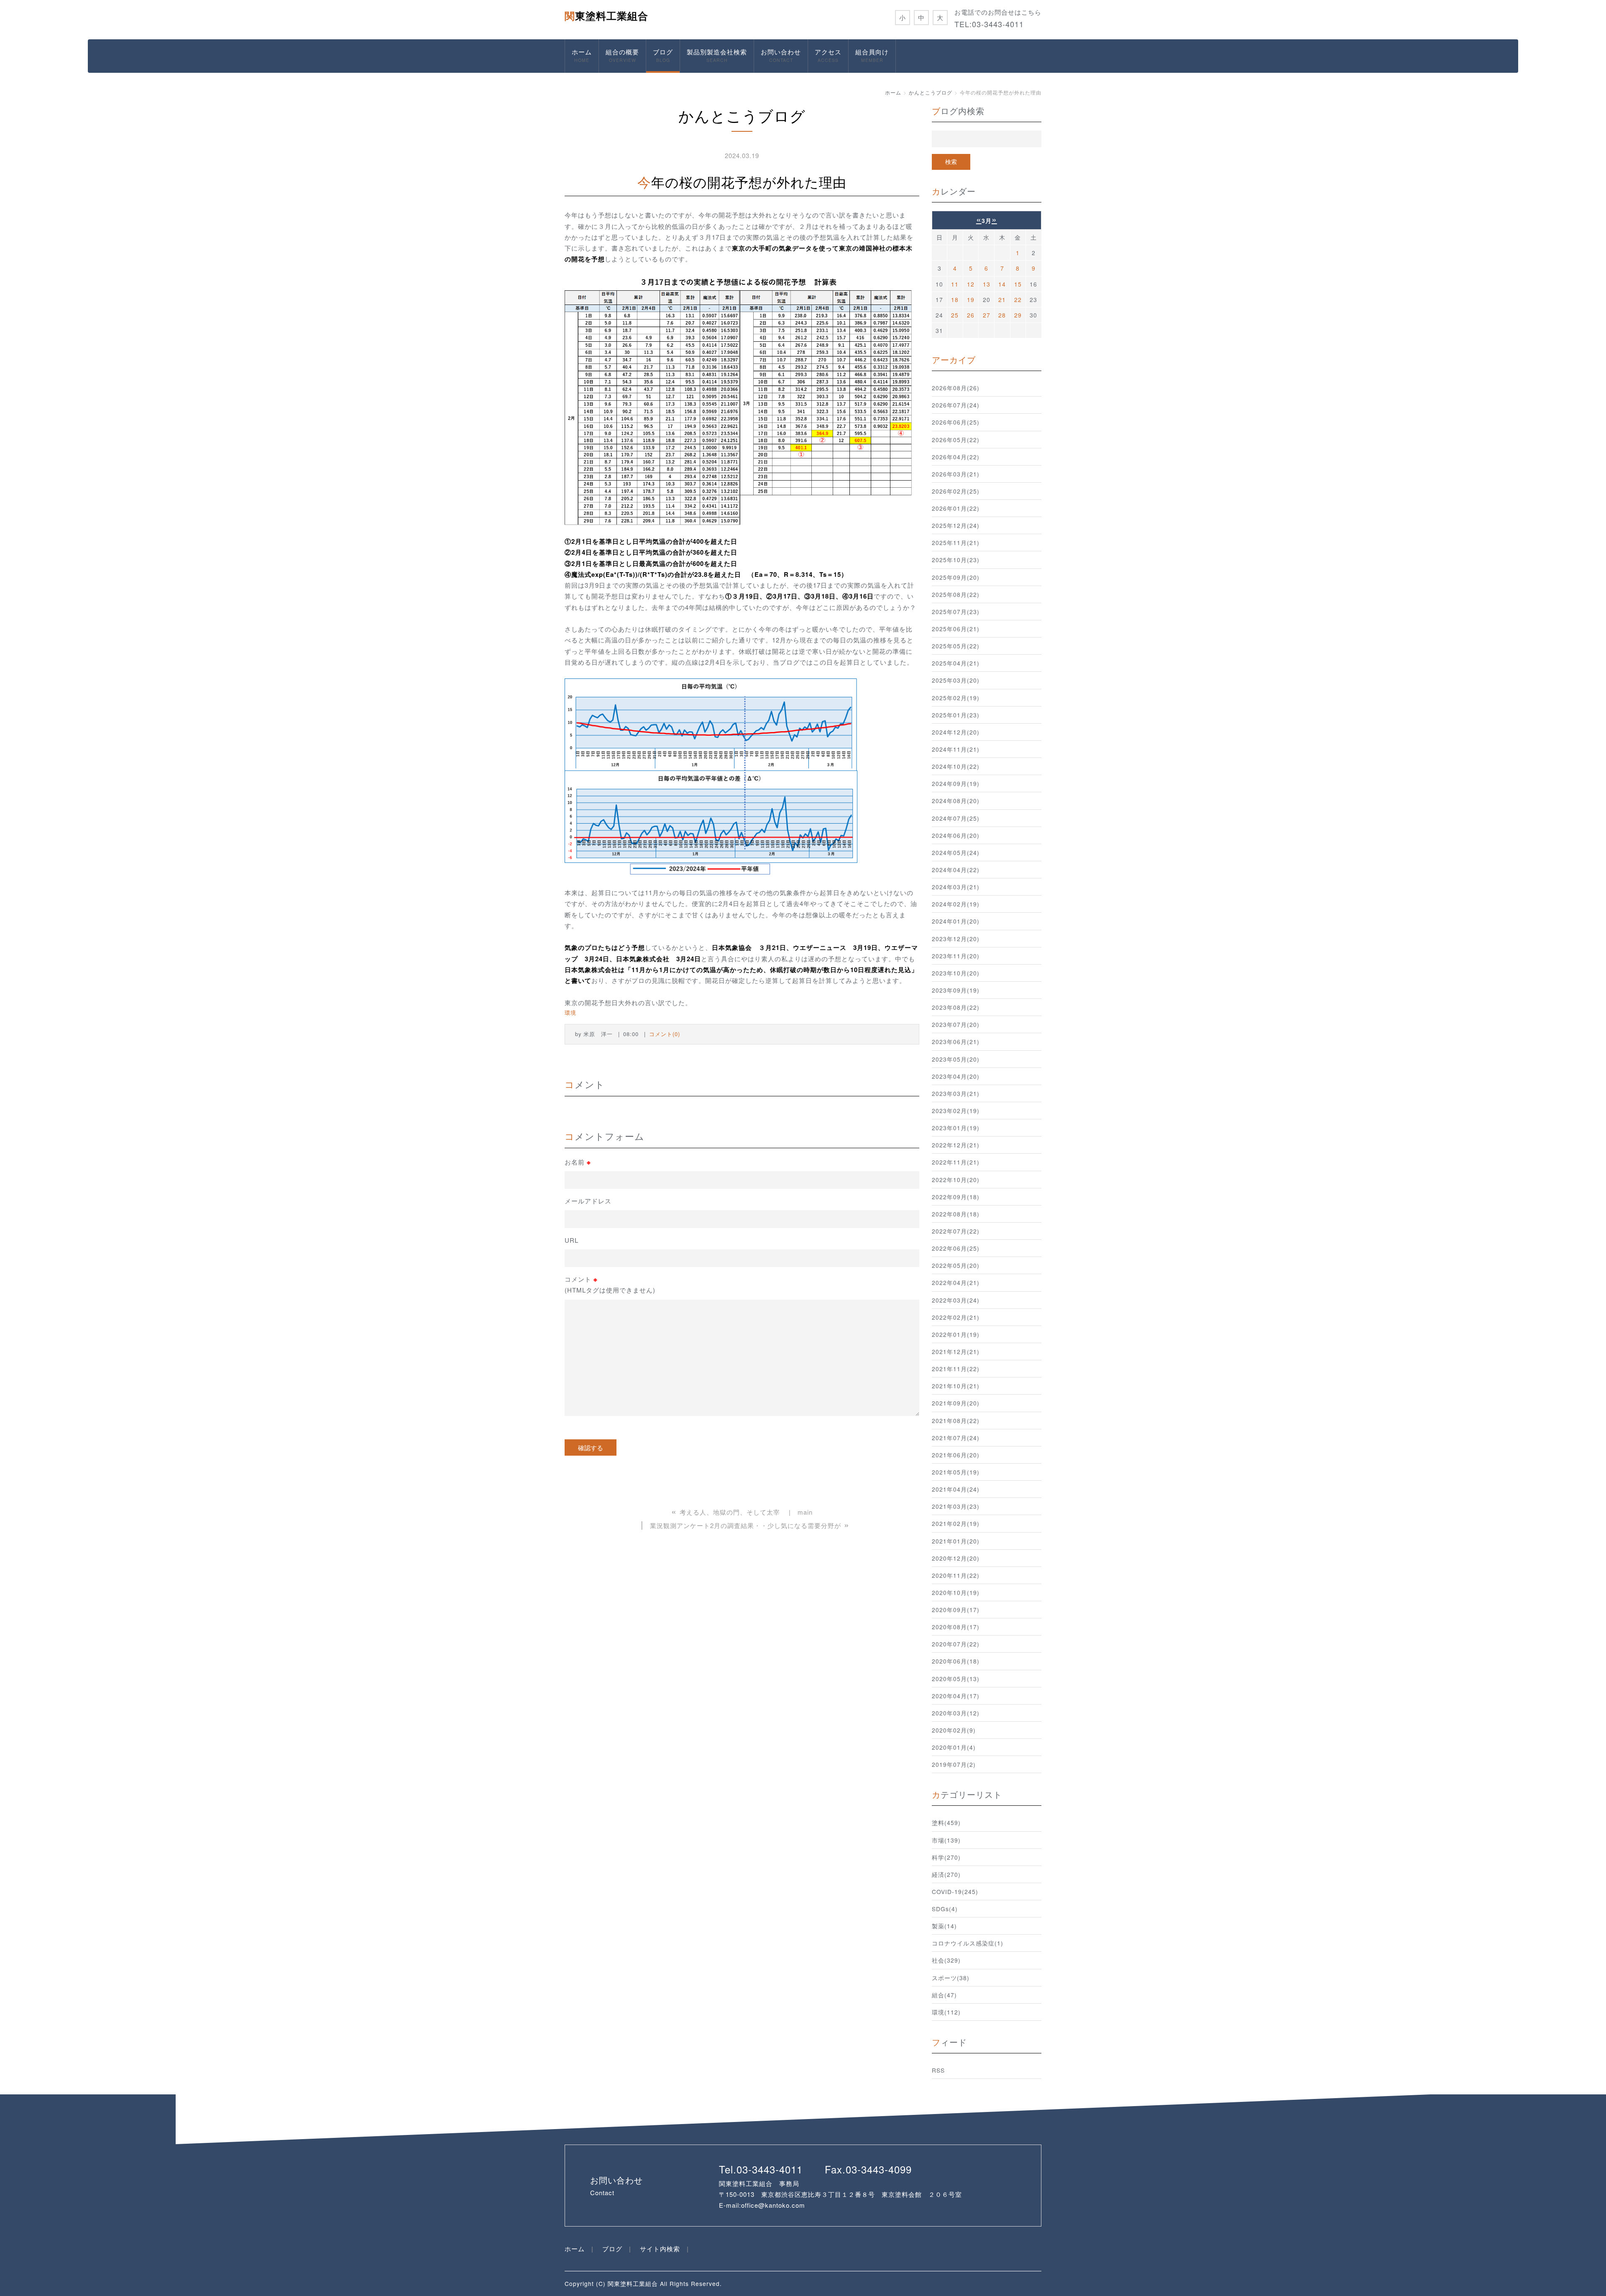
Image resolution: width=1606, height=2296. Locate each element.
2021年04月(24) (956, 1489)
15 (1018, 284)
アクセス (828, 55)
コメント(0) (665, 1034)
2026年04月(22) (956, 457)
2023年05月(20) (956, 1059)
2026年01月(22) (956, 508)
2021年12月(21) (956, 1351)
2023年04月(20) (956, 1076)
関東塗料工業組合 (606, 15)
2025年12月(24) (956, 525)
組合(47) (944, 1995)
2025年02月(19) (956, 698)
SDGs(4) (945, 1909)
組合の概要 (622, 55)
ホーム (582, 55)
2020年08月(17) (956, 1627)
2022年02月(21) (956, 1317)
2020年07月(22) (956, 1644)
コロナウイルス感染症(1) (968, 1943)
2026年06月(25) (956, 422)
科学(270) (946, 1857)
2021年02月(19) (956, 1523)
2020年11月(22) (956, 1575)
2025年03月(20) (956, 680)
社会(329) (946, 1960)
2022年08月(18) (956, 1214)
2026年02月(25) (956, 491)
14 (1002, 284)
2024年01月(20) (956, 921)
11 (955, 284)
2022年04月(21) (956, 1282)
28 (1002, 315)
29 (1018, 315)
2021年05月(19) (956, 1472)
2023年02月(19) (956, 1111)
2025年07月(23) (956, 612)
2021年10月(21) (956, 1386)
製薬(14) (944, 1926)
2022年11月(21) (956, 1162)
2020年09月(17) (956, 1610)
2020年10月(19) (956, 1592)
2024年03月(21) (956, 887)
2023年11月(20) (956, 956)
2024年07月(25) (956, 818)
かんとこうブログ (931, 92)
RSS (938, 2070)
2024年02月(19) (956, 904)
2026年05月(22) (956, 440)
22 (1018, 299)
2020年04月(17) (956, 1696)
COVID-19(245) (955, 1892)
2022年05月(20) (956, 1265)
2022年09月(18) (956, 1197)
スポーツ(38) (951, 1978)
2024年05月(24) (956, 852)
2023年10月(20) (956, 973)
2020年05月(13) (956, 1679)
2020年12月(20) (956, 1558)
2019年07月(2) (954, 1764)
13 (987, 284)
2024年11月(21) (956, 749)
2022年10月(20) (956, 1180)
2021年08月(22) (956, 1421)
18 (955, 299)
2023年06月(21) (956, 1042)
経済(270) (946, 1874)
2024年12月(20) (956, 732)
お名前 (578, 1162)
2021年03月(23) (956, 1506)
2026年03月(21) (956, 474)
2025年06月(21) (956, 629)
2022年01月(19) (956, 1334)
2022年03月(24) (956, 1300)
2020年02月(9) (954, 1730)
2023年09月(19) (956, 990)
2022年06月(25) (956, 1248)
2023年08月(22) (956, 1007)
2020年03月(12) (956, 1713)
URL (572, 1240)
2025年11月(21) (956, 543)
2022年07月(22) (956, 1231)
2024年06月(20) (956, 835)
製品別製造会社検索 (717, 55)
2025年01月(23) (956, 715)
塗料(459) (946, 1822)
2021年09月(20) (956, 1403)
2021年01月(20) (956, 1541)
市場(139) (946, 1840)
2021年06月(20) (956, 1455)
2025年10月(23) (956, 560)
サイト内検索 (660, 2249)
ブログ (663, 55)
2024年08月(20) (956, 801)
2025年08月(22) (956, 594)
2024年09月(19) (956, 783)
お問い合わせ (781, 55)
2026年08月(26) (956, 388)
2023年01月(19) (956, 1128)
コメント (610, 1284)
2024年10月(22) (956, 766)
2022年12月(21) (956, 1145)
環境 (570, 1012)
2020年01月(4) (954, 1747)
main (805, 1512)
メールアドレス (588, 1201)
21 (1002, 299)
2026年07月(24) (956, 405)
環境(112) (946, 2012)
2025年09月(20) (956, 577)
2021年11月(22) (956, 1369)
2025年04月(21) (956, 663)
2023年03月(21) (956, 1093)
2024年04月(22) (956, 870)
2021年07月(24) (956, 1438)
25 (955, 315)
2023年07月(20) (956, 1024)
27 (987, 315)
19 (971, 299)
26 (971, 315)
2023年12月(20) (956, 939)
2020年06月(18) (956, 1661)
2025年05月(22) (956, 646)
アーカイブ (954, 360)
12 (971, 284)
